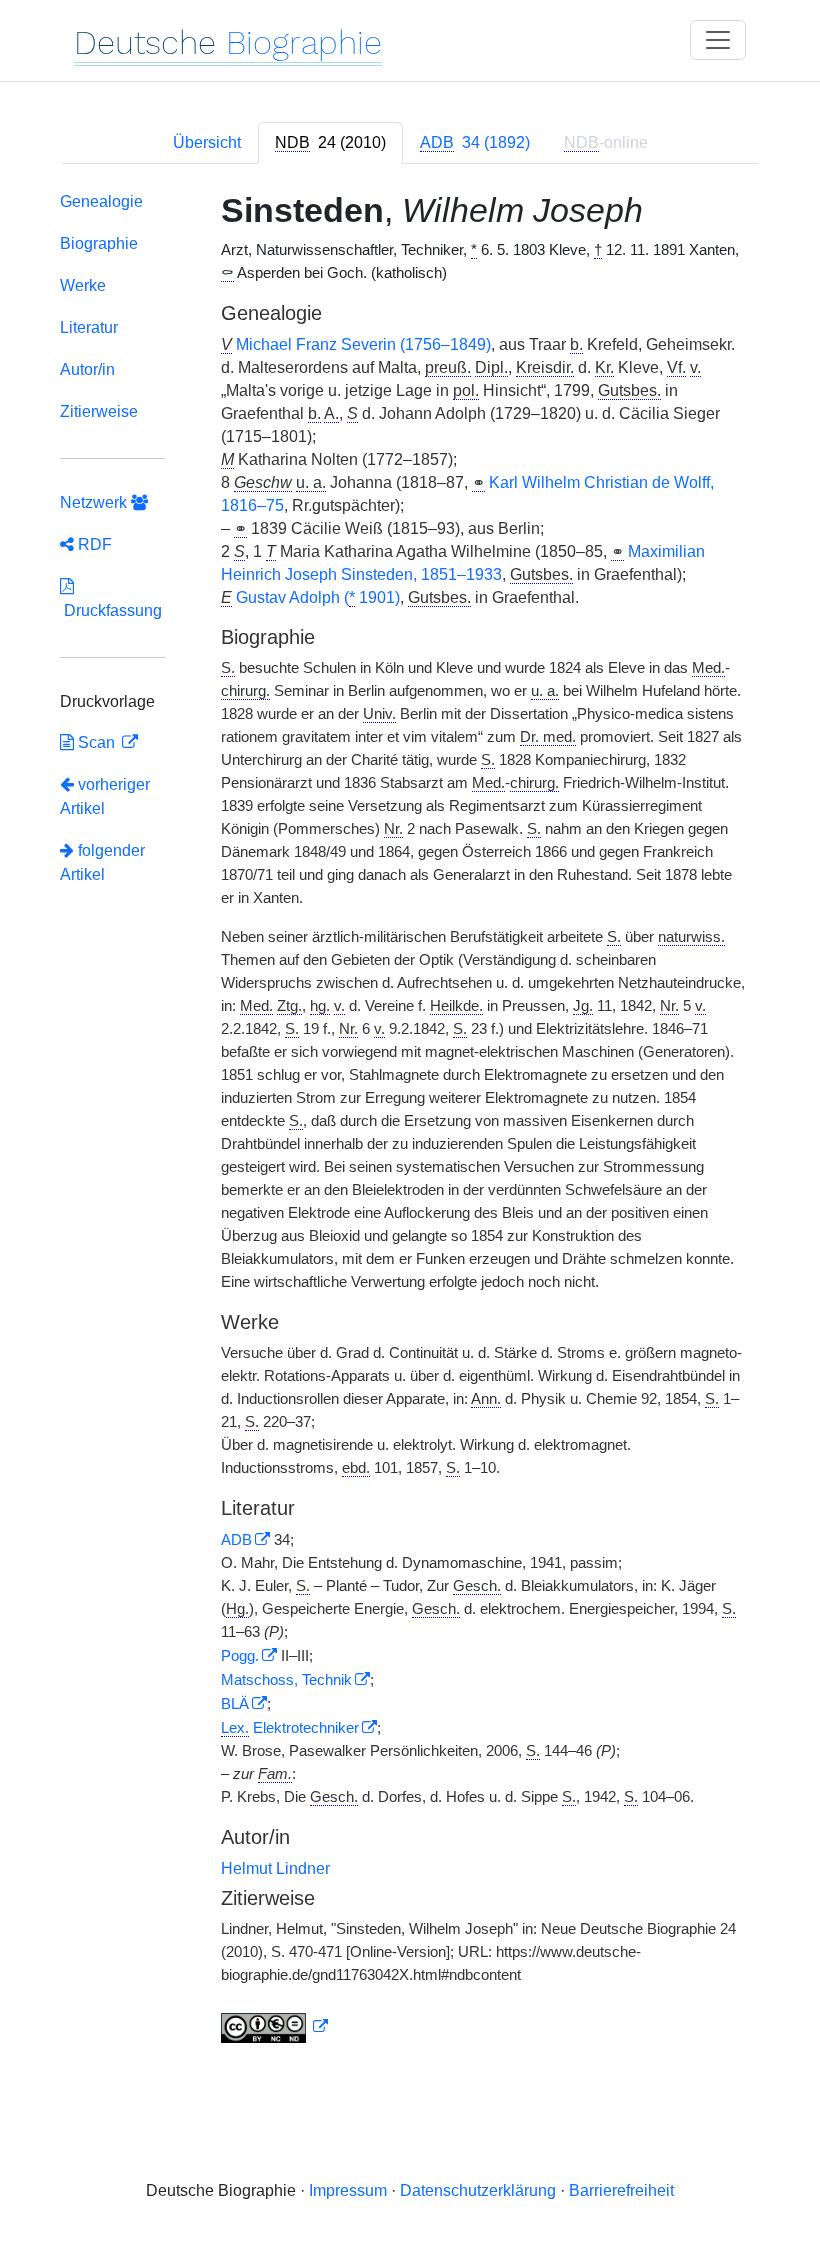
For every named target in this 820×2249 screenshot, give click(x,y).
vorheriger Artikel (105, 796)
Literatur (89, 327)
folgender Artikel (102, 862)
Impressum (348, 2190)
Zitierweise (99, 411)
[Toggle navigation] (718, 40)
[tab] (330, 143)
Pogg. (240, 1656)
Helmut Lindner (275, 1868)
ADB (236, 1540)
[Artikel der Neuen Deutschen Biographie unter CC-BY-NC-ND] (275, 2027)
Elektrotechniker (290, 1728)
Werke (83, 285)
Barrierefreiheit (621, 2190)
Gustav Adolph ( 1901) (318, 597)
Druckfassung (111, 610)
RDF (93, 544)
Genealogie (101, 201)
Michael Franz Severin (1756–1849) (363, 344)
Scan (96, 742)
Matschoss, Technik (286, 1680)
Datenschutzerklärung (478, 2190)
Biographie (99, 243)
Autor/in (87, 369)
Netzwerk (95, 502)
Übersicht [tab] (207, 142)
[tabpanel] (410, 1121)
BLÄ (235, 1704)
